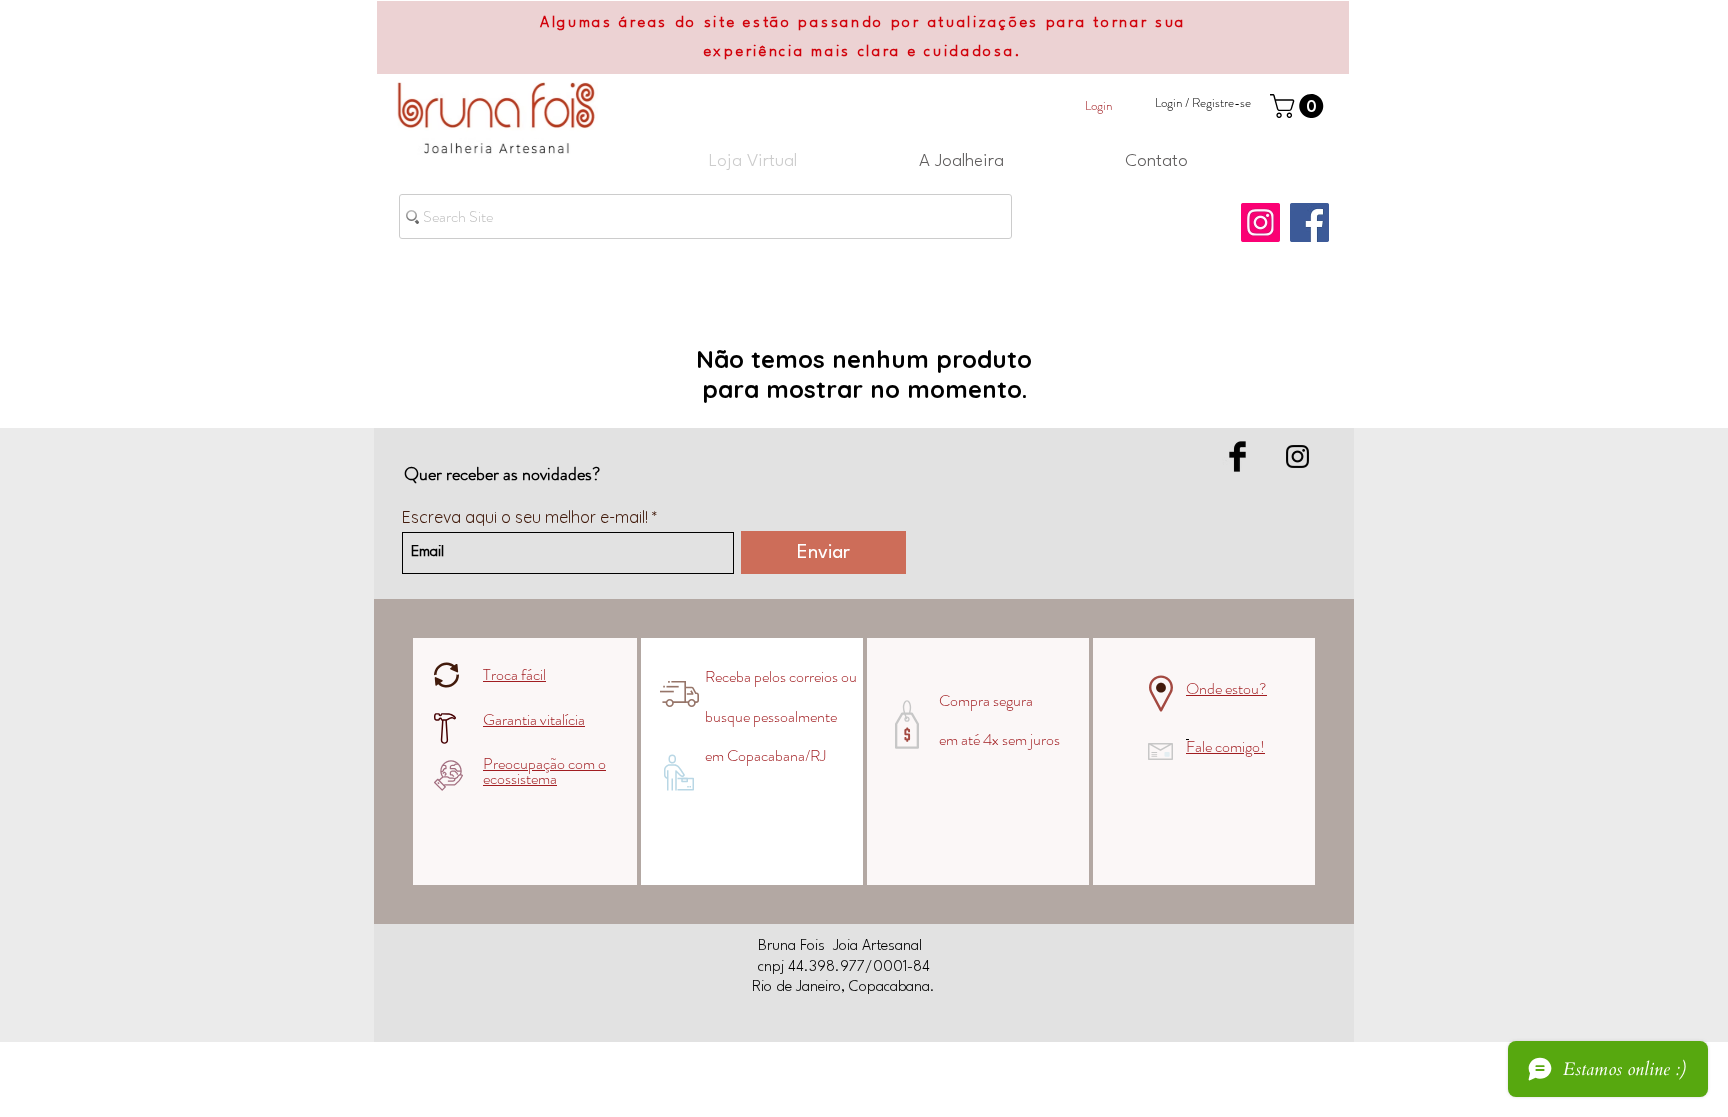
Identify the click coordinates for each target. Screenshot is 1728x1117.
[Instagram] (1260, 222)
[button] (1299, 106)
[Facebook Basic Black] (1237, 456)
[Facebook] (1309, 222)
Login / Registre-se (1203, 103)
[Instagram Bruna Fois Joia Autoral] (1297, 456)
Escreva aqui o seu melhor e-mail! (525, 517)
